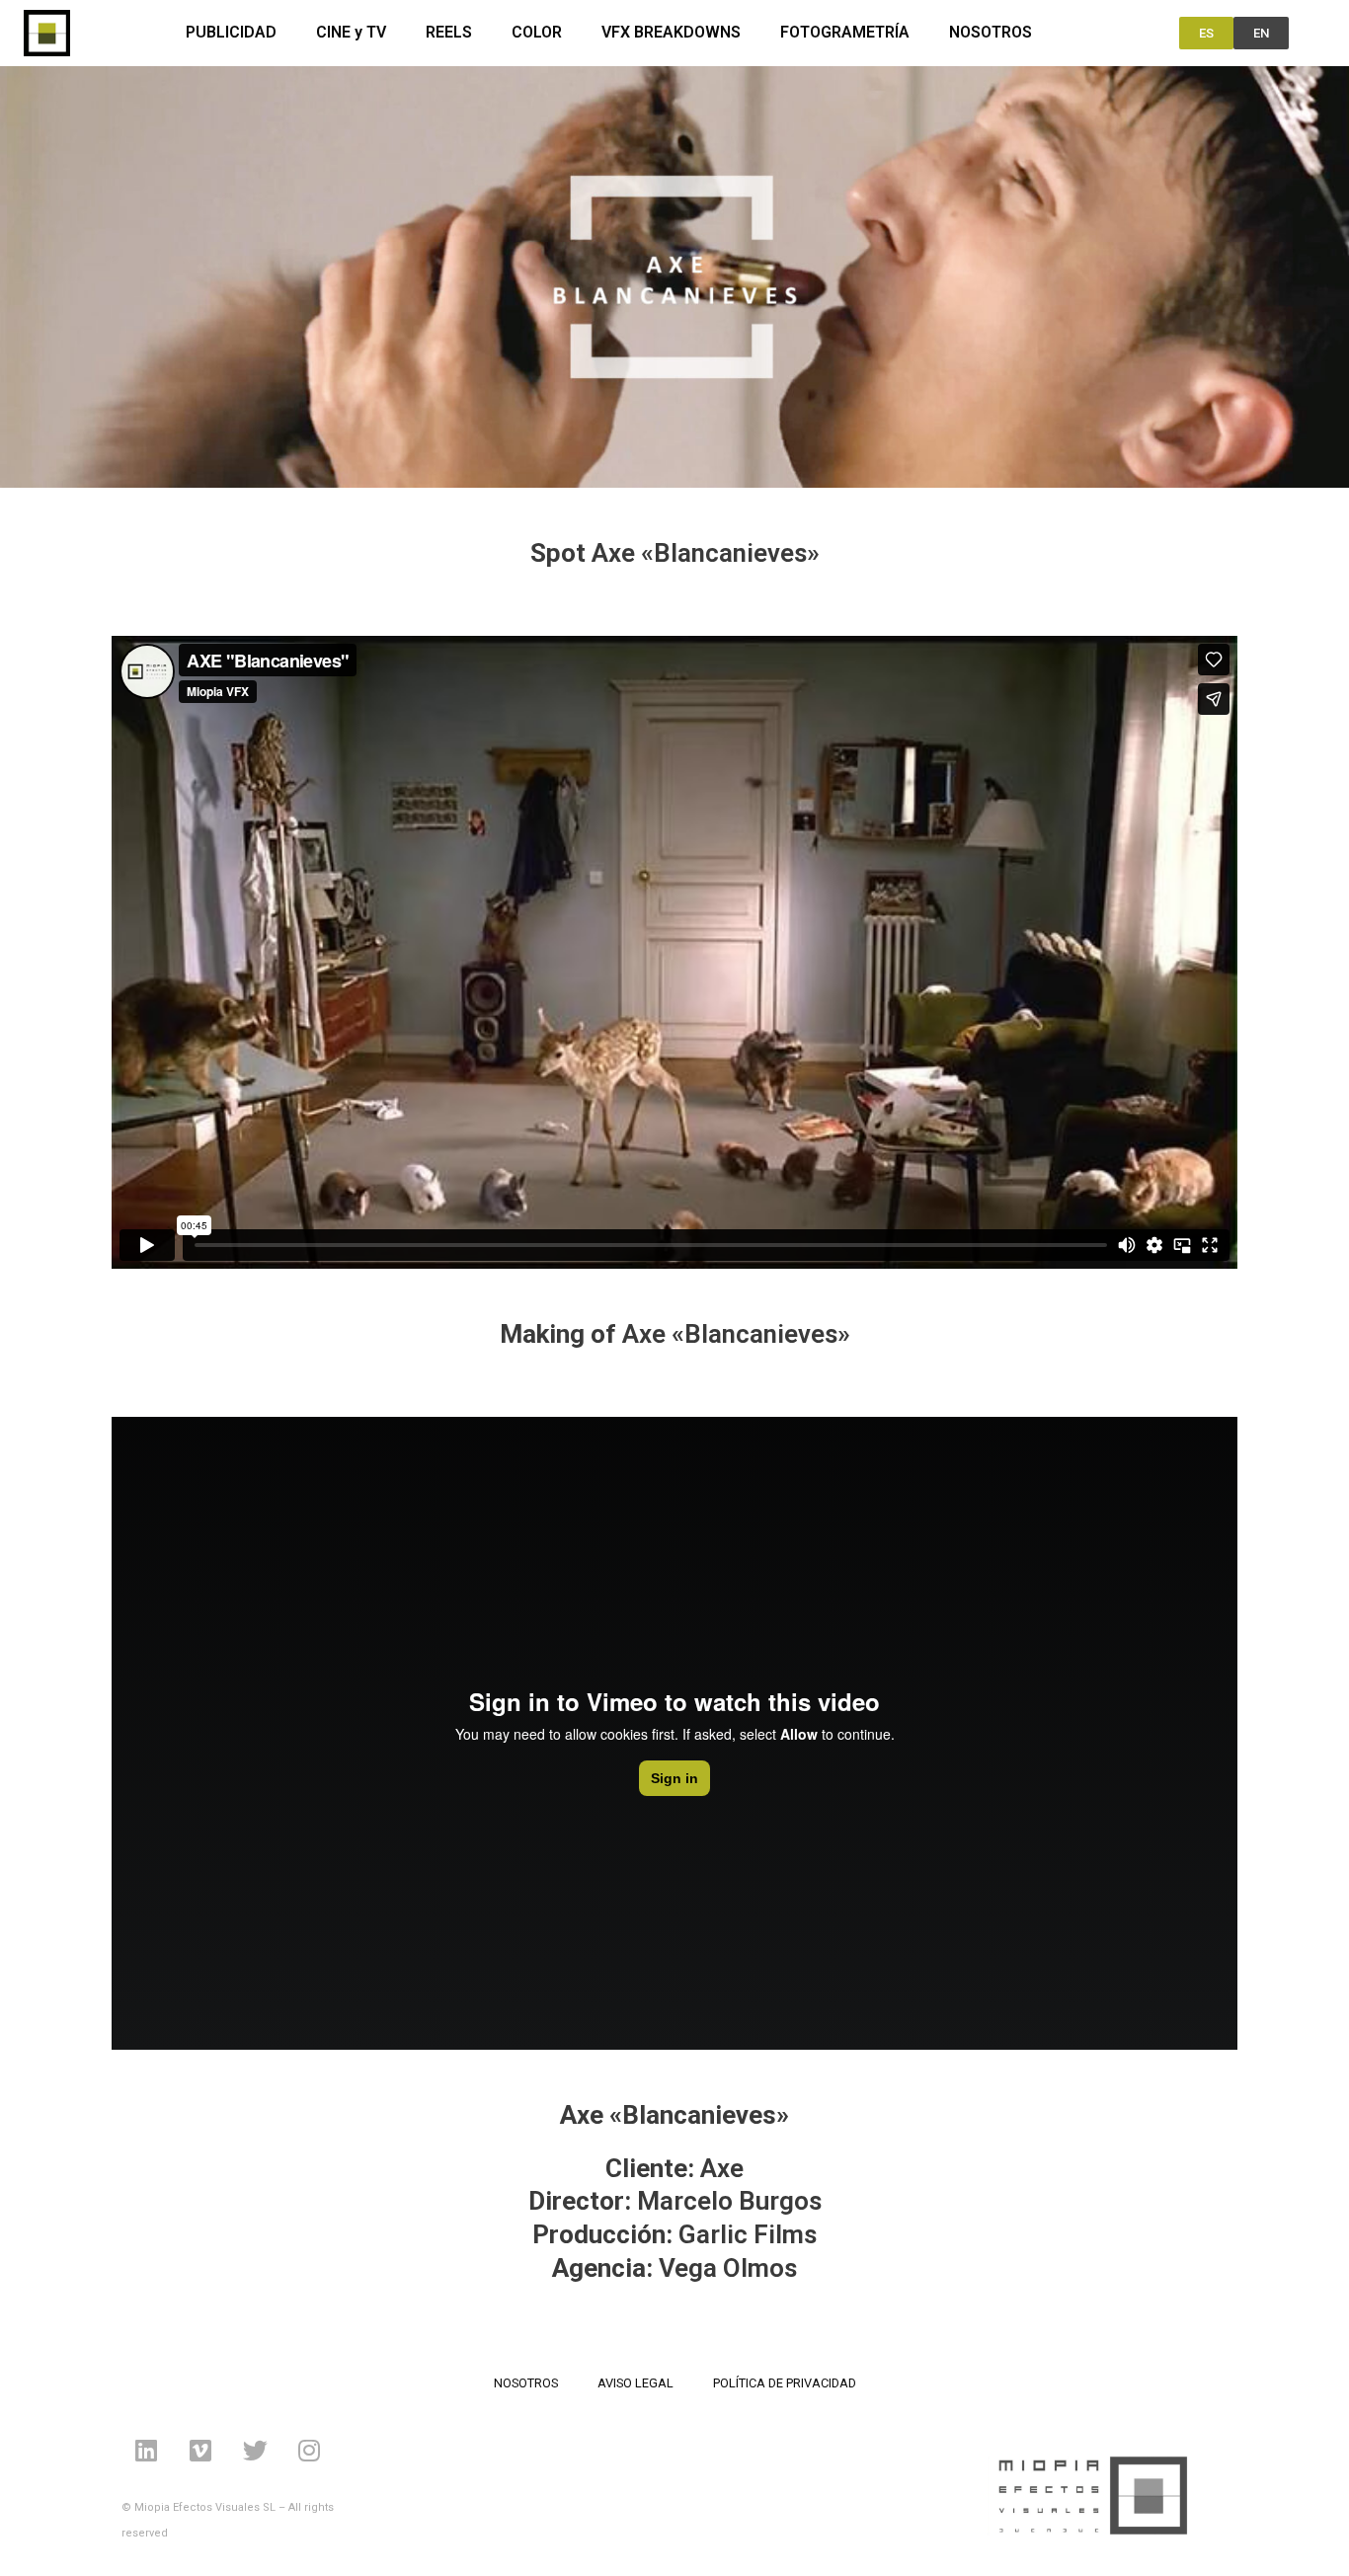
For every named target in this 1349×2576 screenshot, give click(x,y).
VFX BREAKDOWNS (671, 32)
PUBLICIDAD (231, 32)
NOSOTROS (991, 32)
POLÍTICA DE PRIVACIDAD (785, 2383)
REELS (449, 32)
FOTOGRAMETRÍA (845, 32)
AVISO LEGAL (635, 2383)
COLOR (537, 32)
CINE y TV (351, 32)
